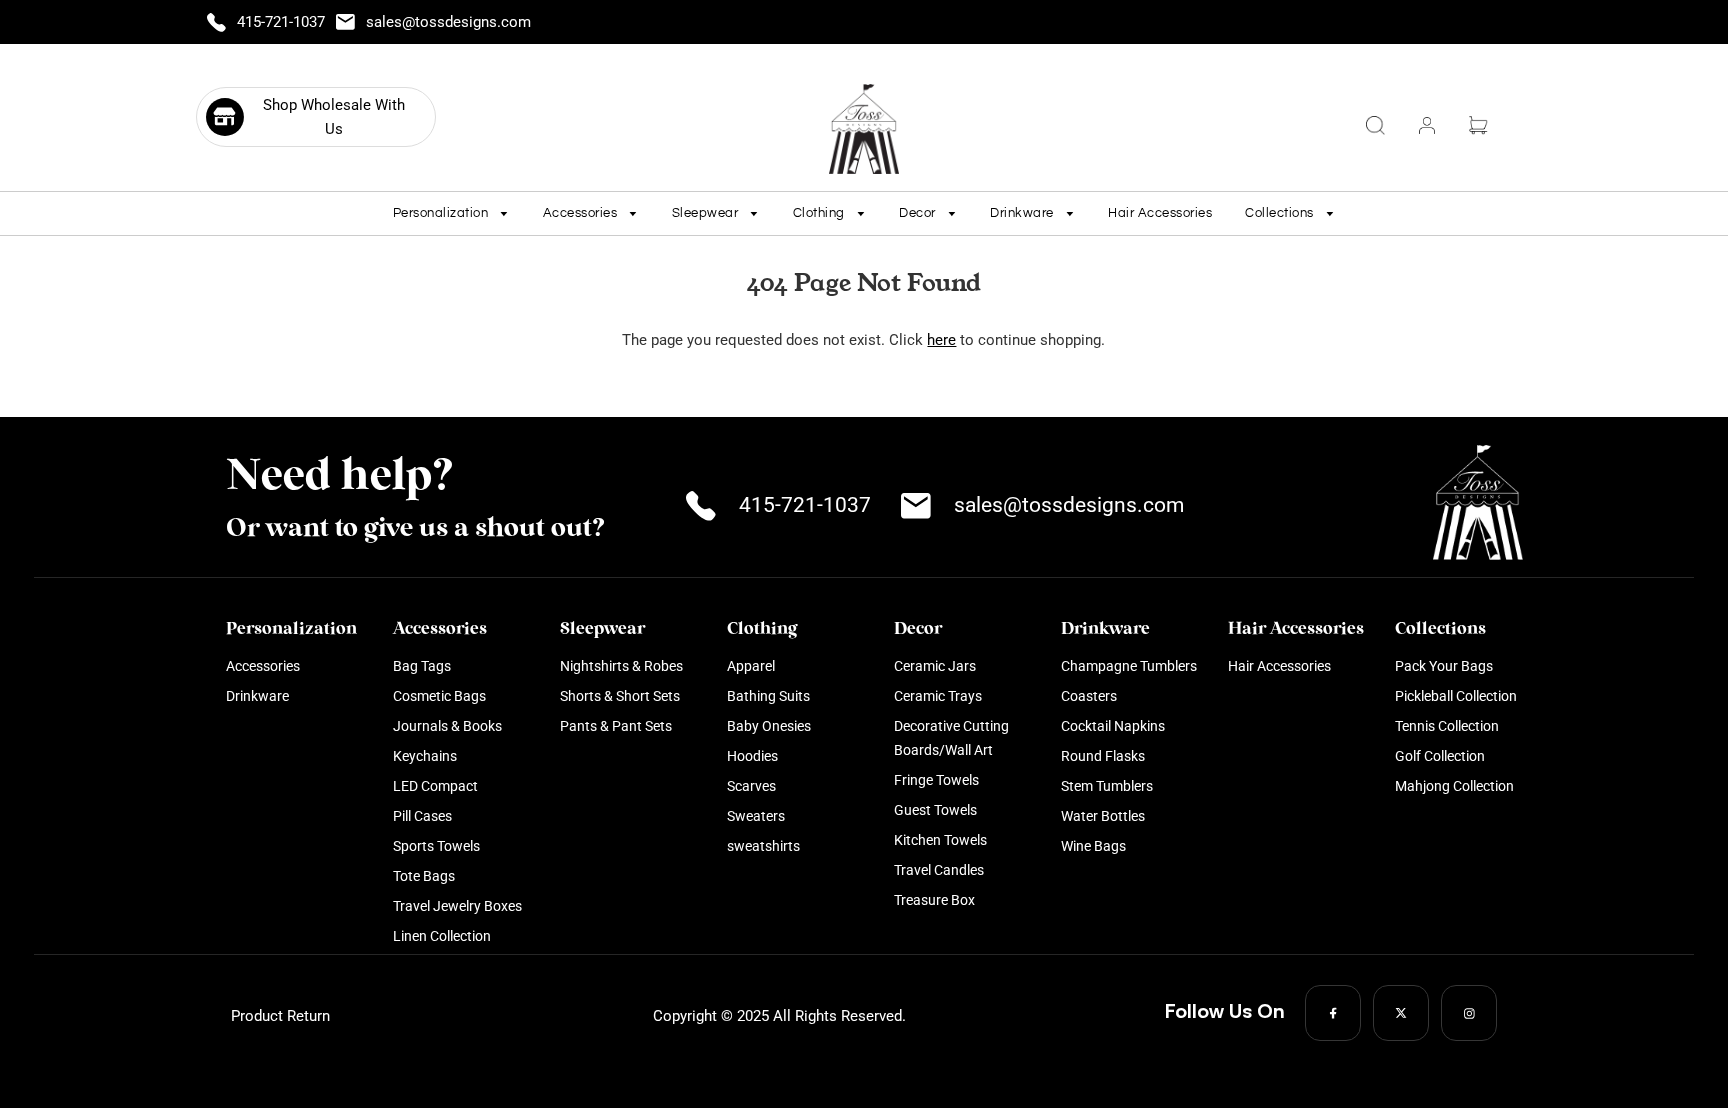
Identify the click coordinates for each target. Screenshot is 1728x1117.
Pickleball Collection (1456, 696)
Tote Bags (424, 876)
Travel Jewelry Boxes (457, 906)
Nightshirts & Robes (621, 666)
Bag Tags (422, 666)
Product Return (280, 1016)
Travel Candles (939, 870)
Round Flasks (1103, 756)
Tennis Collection (1447, 726)
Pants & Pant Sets (616, 726)
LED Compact (435, 786)
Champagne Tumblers (1129, 666)
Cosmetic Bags (439, 696)
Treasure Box (934, 900)
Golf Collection (1440, 756)
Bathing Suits (768, 696)
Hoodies (752, 756)
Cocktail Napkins (1113, 726)
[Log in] (1427, 125)
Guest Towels (935, 810)
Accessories (263, 666)
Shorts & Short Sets (620, 696)
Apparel (751, 666)
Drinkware (257, 696)
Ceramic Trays (938, 696)
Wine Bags (1093, 846)
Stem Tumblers (1107, 786)
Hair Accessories (1160, 213)
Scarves (751, 786)
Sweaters (756, 816)
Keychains (425, 756)
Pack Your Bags (1444, 666)
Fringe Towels (936, 780)
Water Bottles (1103, 816)
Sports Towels (436, 846)
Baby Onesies (769, 726)
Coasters (1089, 696)
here (941, 340)
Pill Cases (422, 816)
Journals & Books (447, 726)
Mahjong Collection (1454, 786)
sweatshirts (763, 846)
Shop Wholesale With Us (334, 117)
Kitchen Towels (940, 840)
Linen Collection (442, 936)
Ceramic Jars (935, 666)
